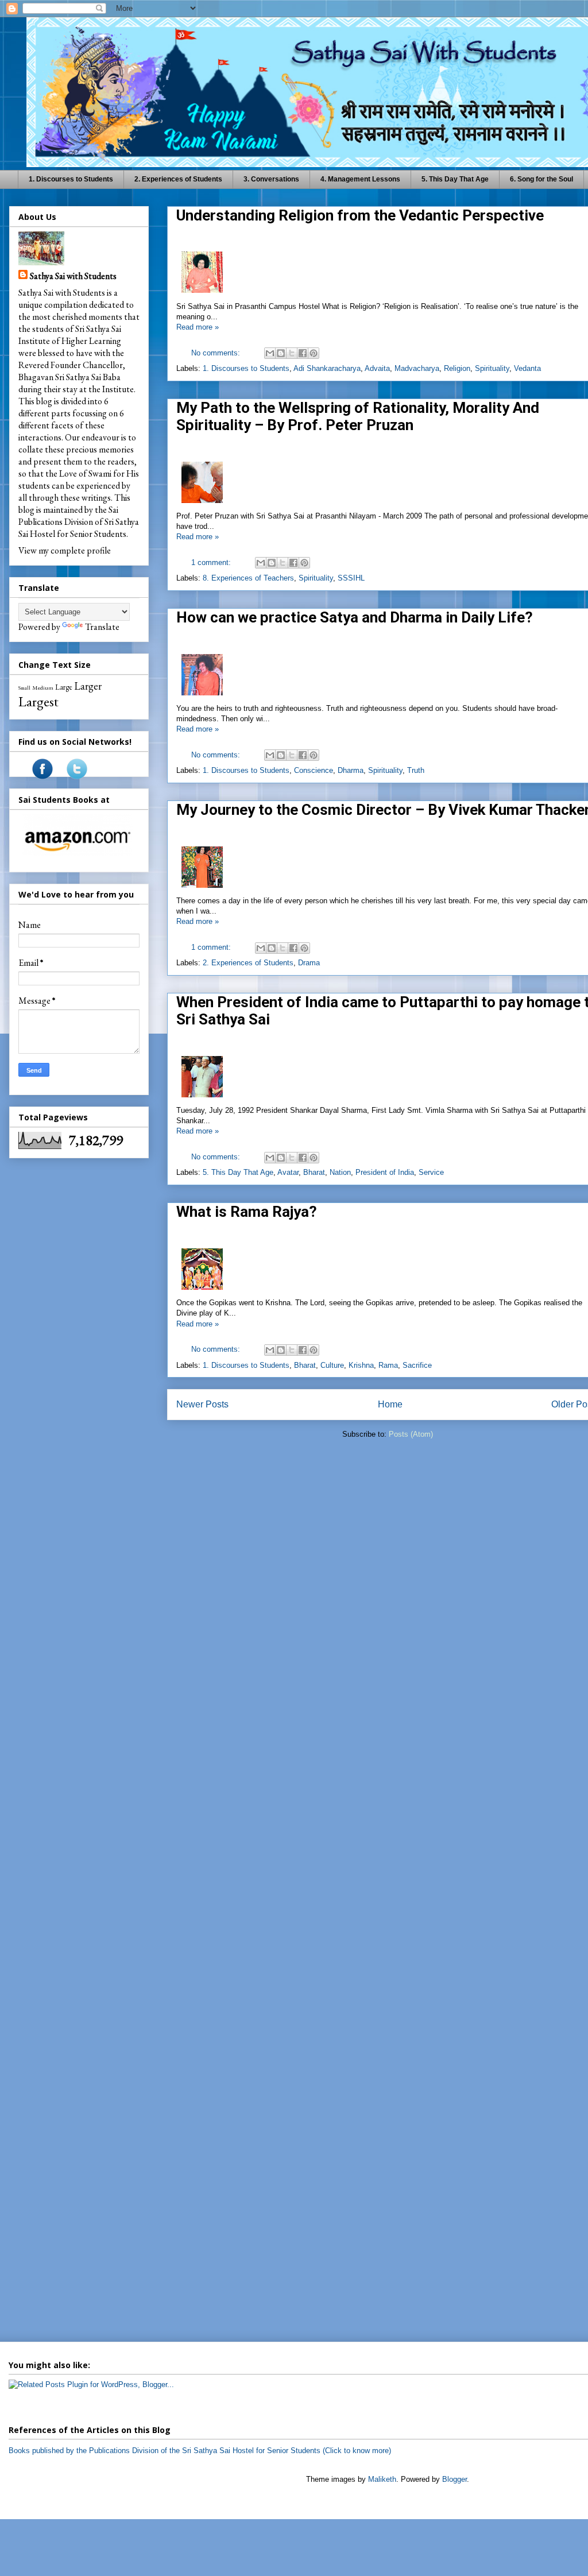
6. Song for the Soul (541, 179)
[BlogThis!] (281, 353)
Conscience (314, 770)
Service (431, 1172)
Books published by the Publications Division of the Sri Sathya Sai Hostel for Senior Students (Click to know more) (200, 2451)
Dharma (351, 770)
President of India (385, 1172)
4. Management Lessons (360, 179)
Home (390, 1404)
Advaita (377, 368)
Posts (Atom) (411, 1434)
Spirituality (492, 368)
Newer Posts (202, 1404)
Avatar (288, 1172)
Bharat (314, 1172)
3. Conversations (271, 179)
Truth (416, 770)
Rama (388, 1365)
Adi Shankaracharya (327, 368)
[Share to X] (292, 353)
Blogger (454, 2479)
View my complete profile (65, 550)
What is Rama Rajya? (247, 1212)
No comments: (217, 353)
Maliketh (382, 2479)
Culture (332, 1365)
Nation (340, 1172)
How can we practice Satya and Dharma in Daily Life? (355, 617)
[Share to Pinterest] (314, 353)
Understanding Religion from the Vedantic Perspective (360, 215)
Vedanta (527, 368)
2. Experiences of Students (178, 179)
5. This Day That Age (455, 179)
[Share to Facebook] (303, 353)
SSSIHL (351, 578)
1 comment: (212, 562)
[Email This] (270, 353)
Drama (309, 963)
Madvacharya (417, 368)
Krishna (361, 1365)
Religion (457, 368)
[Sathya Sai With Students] (42, 776)
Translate (102, 627)
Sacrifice (417, 1365)
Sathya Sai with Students (73, 276)
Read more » (198, 327)
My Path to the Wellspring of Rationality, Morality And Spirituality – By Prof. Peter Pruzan (358, 416)
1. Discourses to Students (71, 179)
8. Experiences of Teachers (248, 578)
